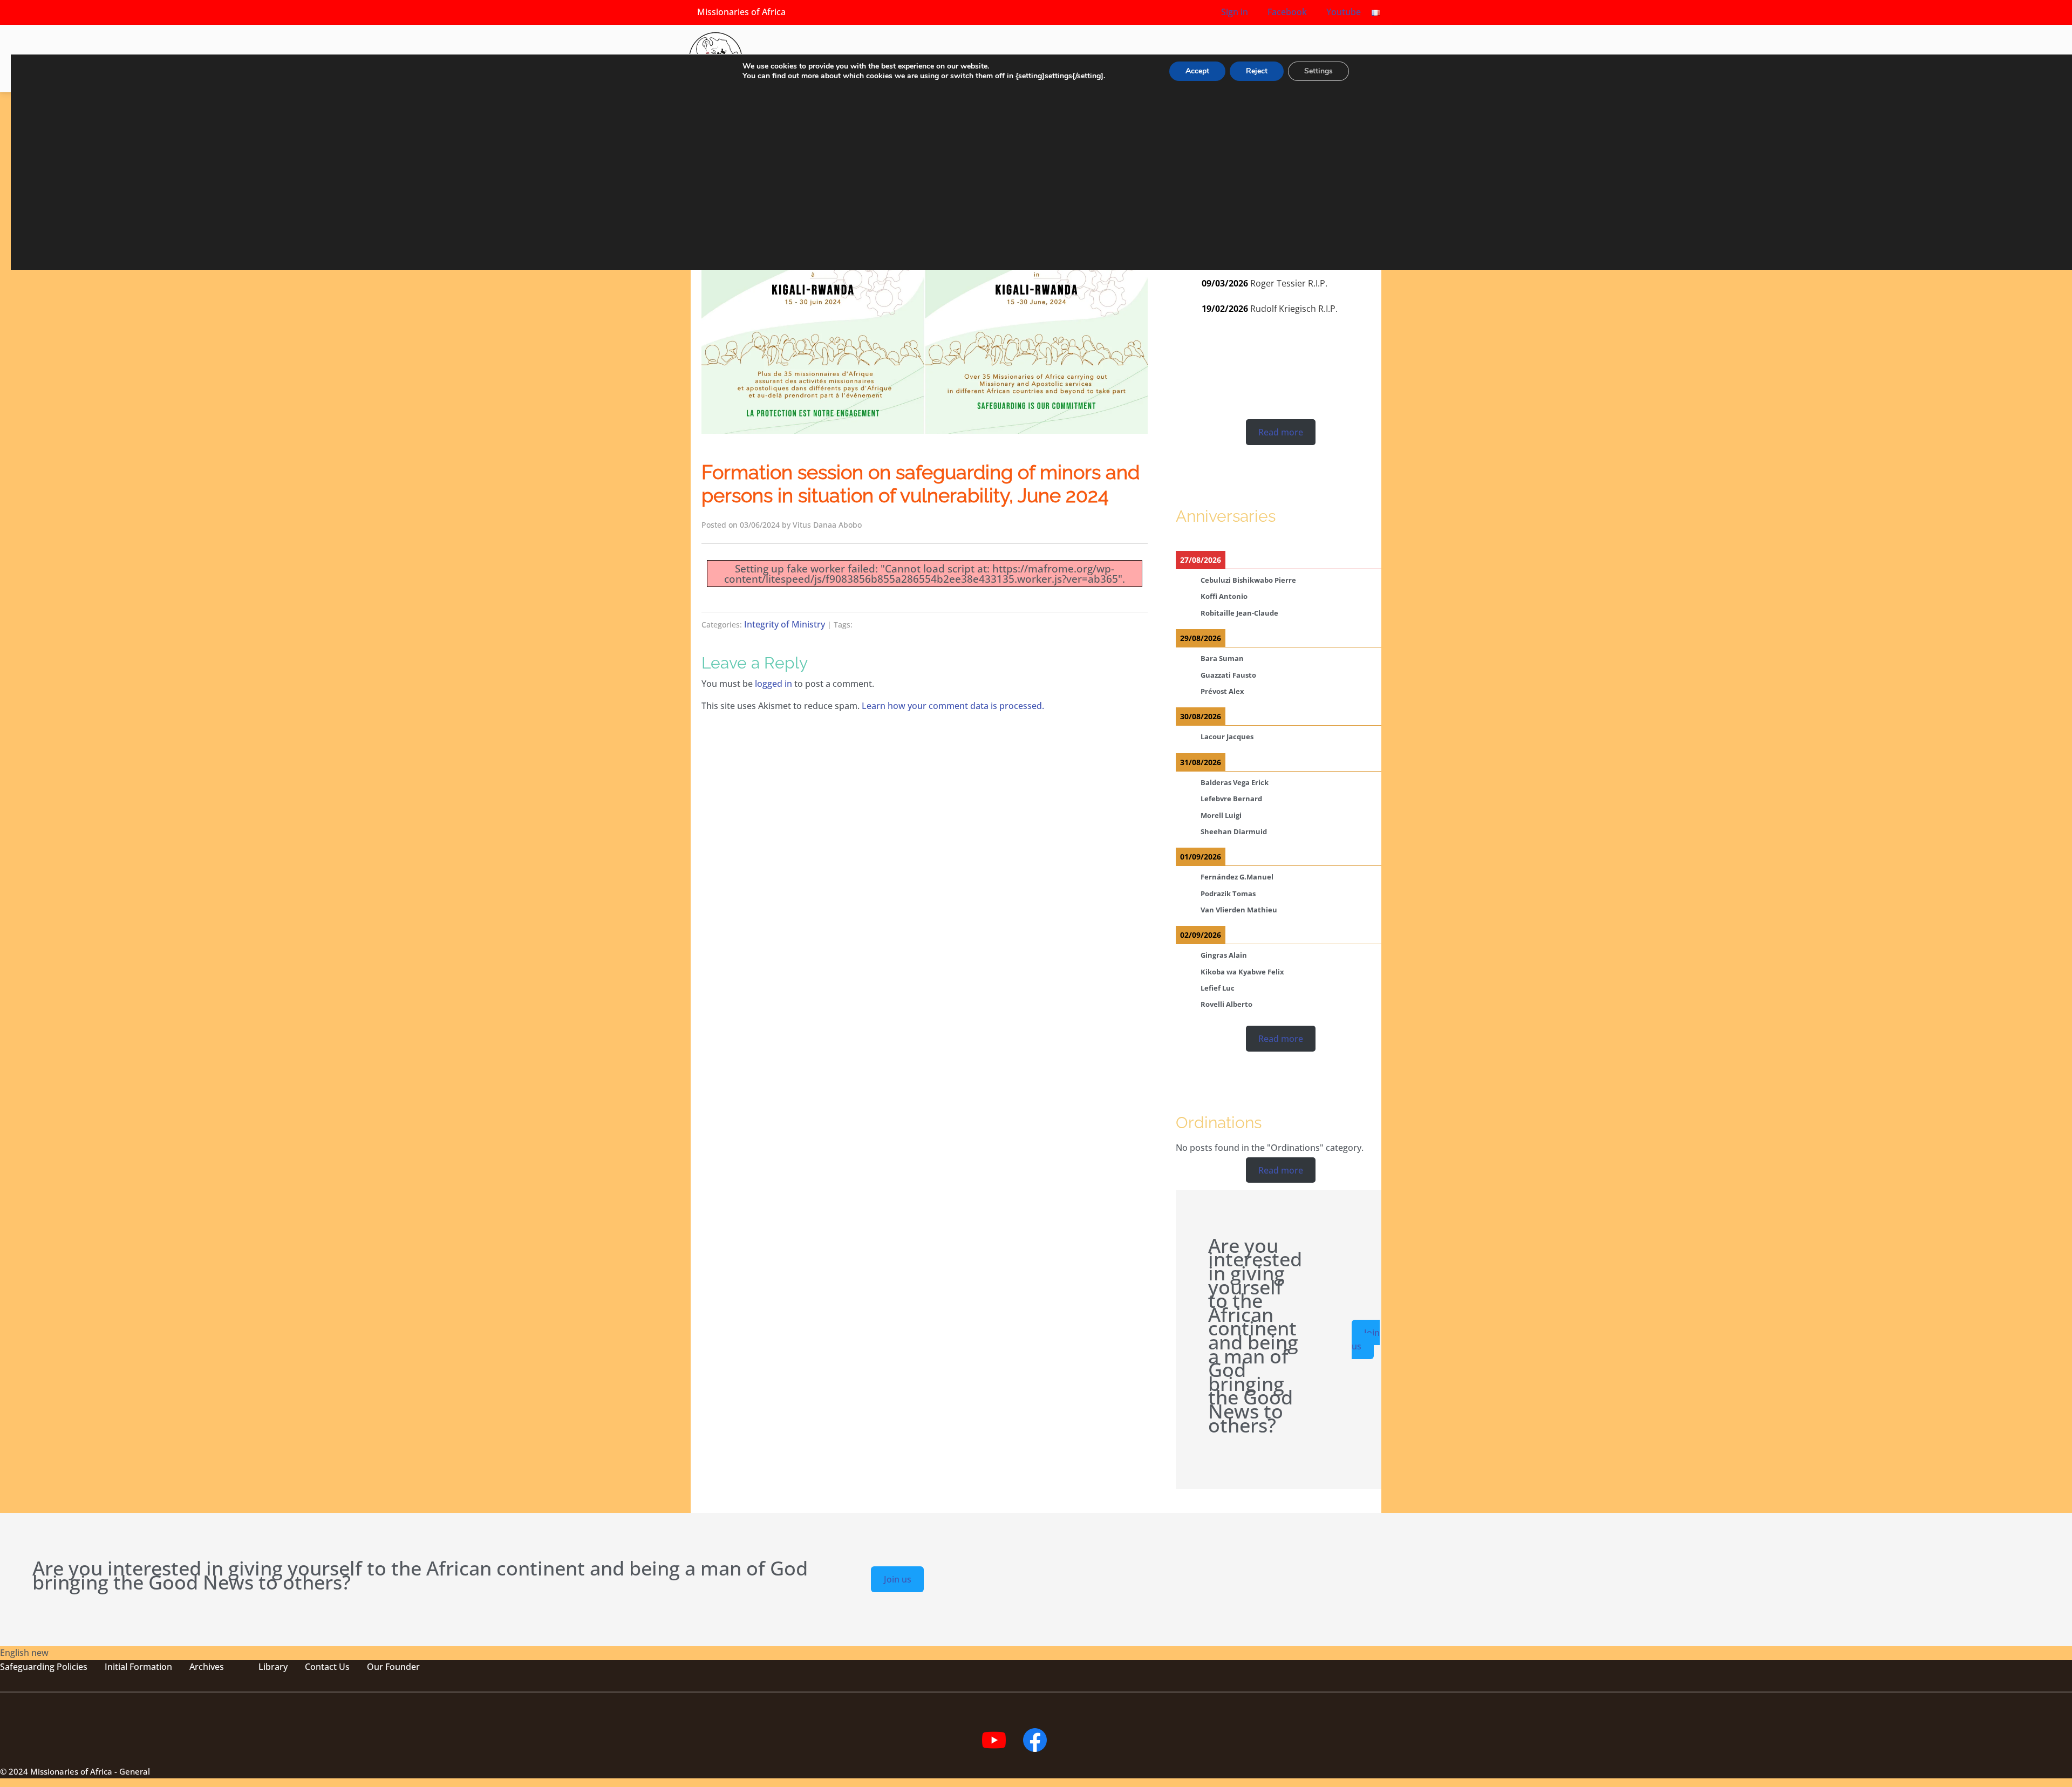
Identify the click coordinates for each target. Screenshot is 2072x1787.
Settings (1318, 71)
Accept (1197, 71)
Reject (1257, 71)
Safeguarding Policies (44, 1667)
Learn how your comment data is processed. (953, 706)
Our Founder (393, 1667)
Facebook (1286, 12)
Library (273, 1667)
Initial (116, 1667)
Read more (1281, 432)
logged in (773, 684)
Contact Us (327, 1667)
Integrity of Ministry (785, 624)
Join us (1366, 1339)
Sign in (1235, 12)
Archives (207, 1667)
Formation (150, 1667)
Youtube (1342, 12)
